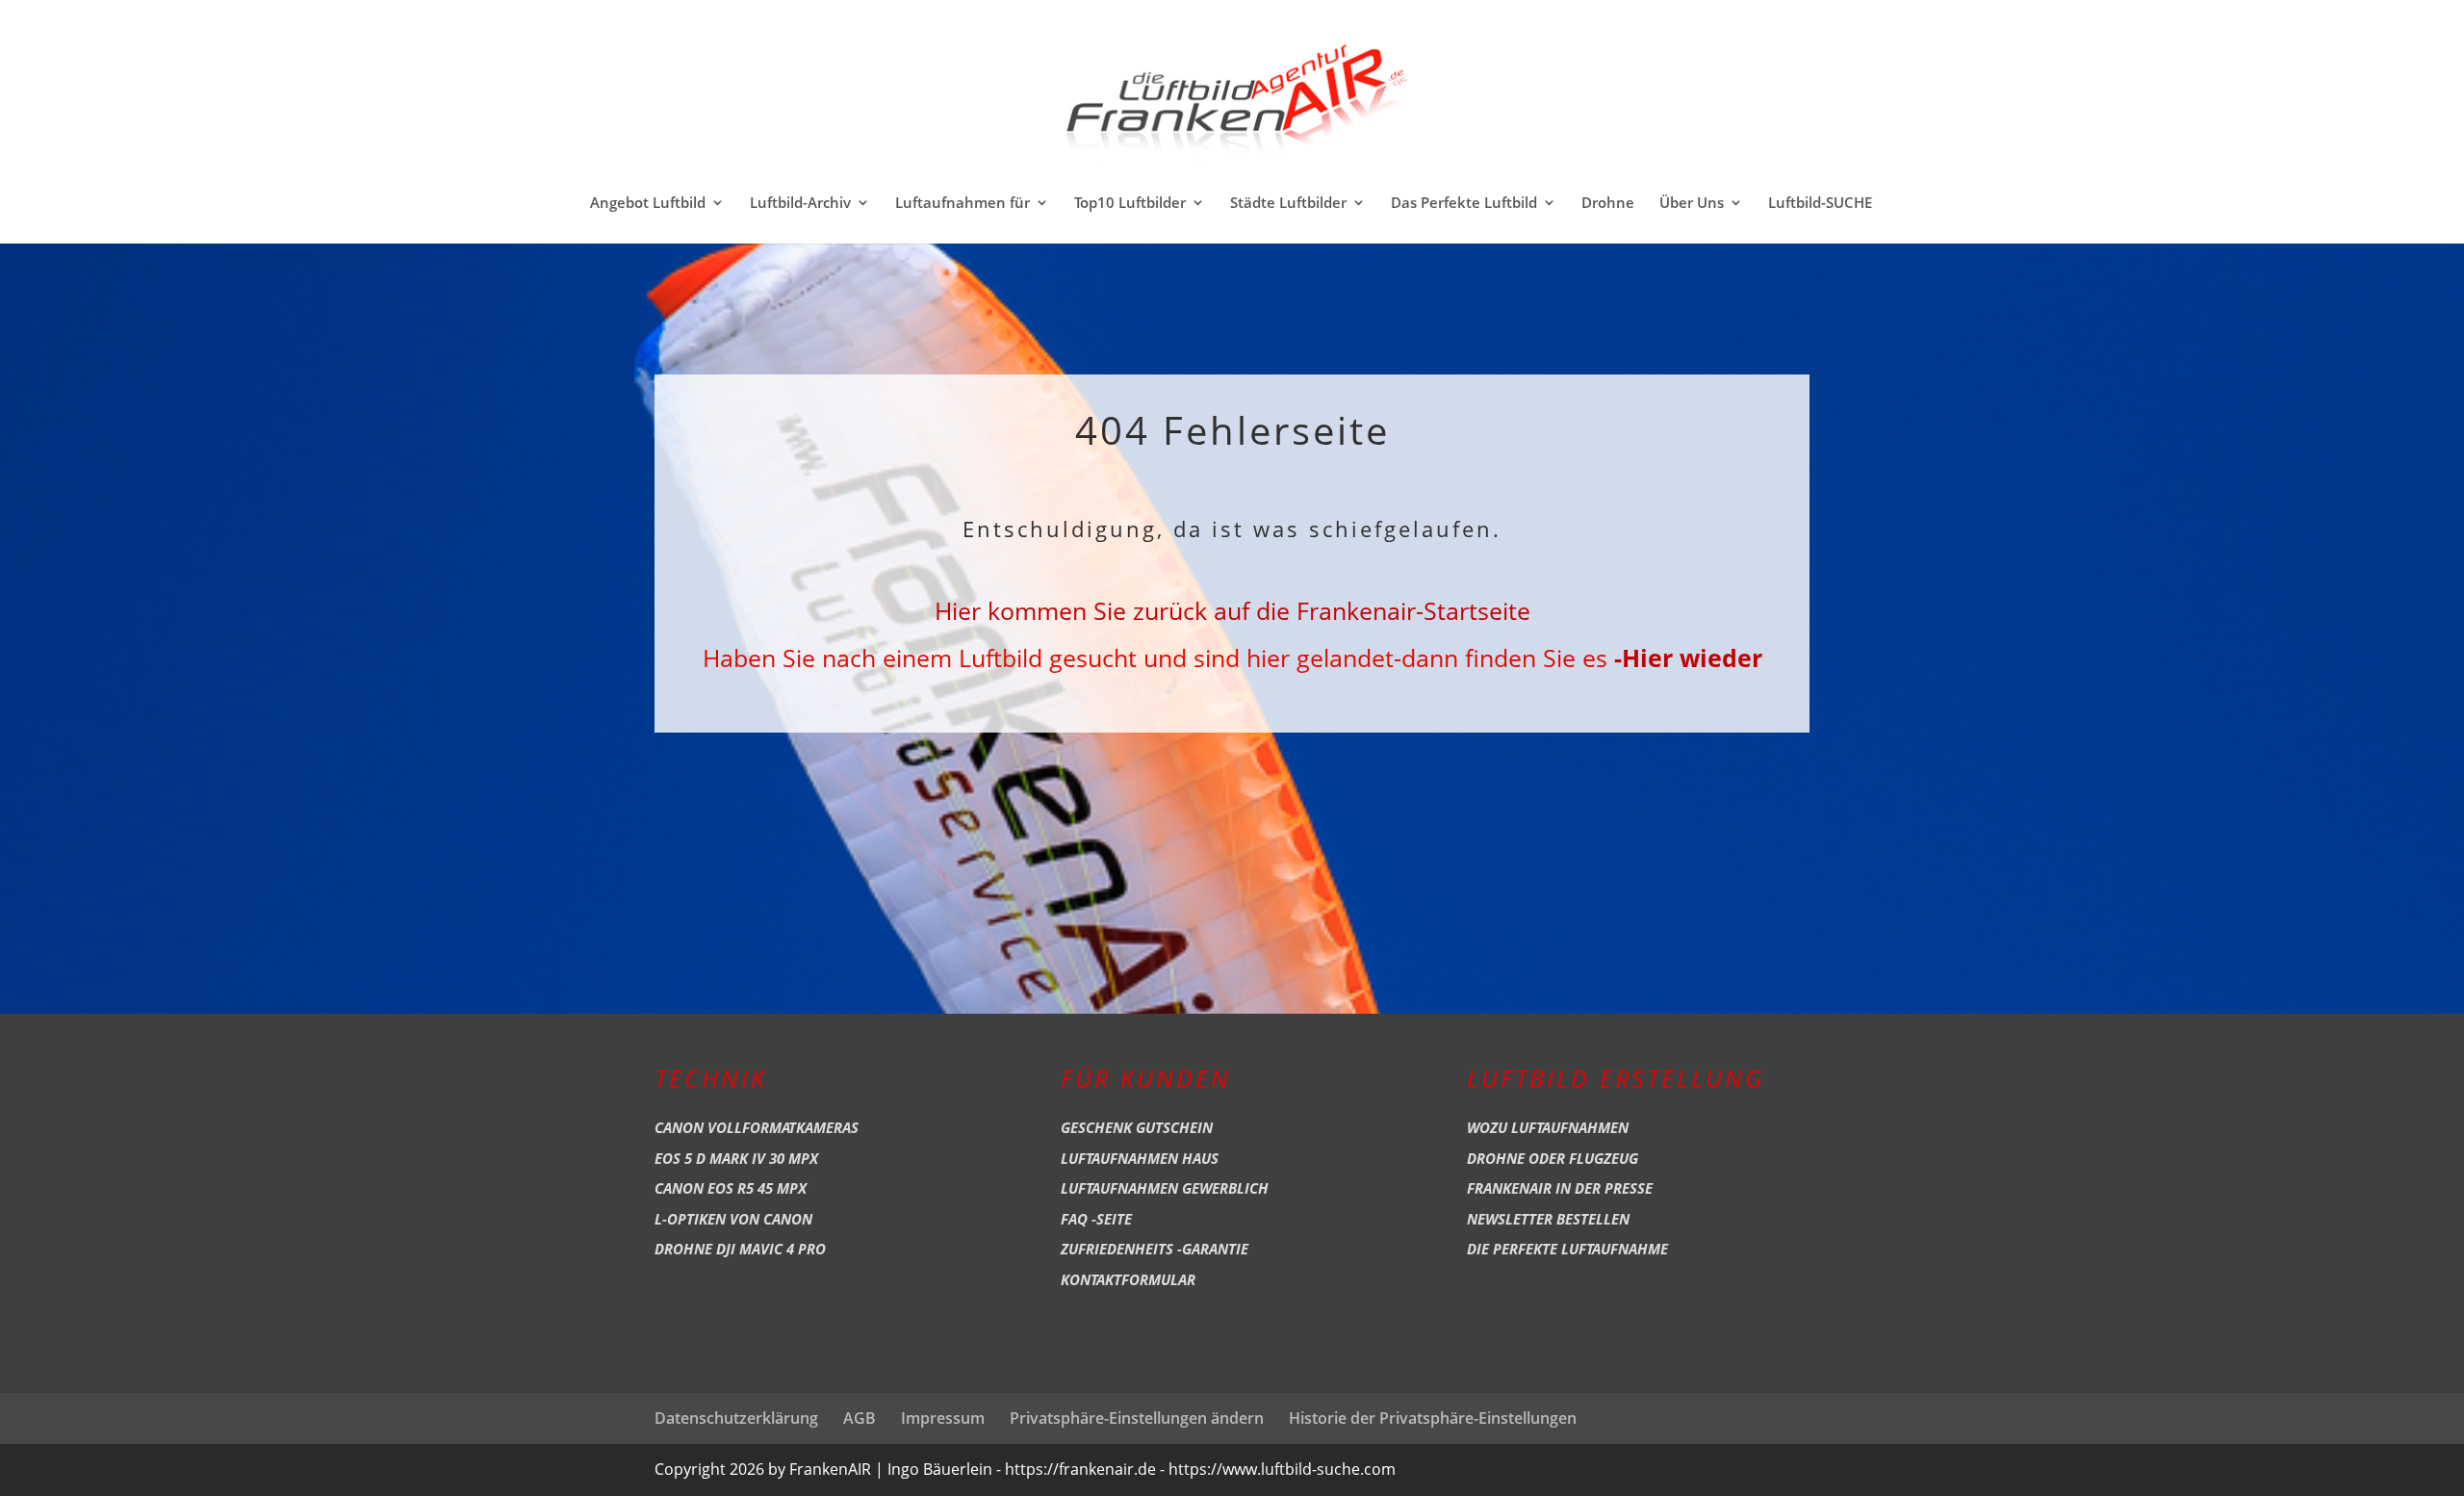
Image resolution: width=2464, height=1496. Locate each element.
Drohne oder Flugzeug (1553, 1158)
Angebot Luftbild (648, 204)
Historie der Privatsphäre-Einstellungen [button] (1433, 1418)
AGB (860, 1418)
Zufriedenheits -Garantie (1155, 1249)
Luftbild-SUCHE (1820, 204)
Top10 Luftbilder (1130, 204)
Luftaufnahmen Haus (1140, 1158)
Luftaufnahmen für (962, 204)
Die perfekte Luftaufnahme (1567, 1249)
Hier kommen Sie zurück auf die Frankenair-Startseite (1232, 610)
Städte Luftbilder (1288, 204)
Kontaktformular (1128, 1279)
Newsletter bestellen (1548, 1219)
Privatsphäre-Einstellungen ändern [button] (1137, 1418)
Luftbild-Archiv (800, 204)
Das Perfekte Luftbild (1464, 204)
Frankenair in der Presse (1560, 1188)
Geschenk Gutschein (1137, 1127)
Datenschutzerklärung (736, 1418)
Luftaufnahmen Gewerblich (1165, 1188)
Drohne (1608, 204)
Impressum (943, 1418)
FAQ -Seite (1096, 1219)
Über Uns (1692, 204)
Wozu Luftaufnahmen (1548, 1127)
